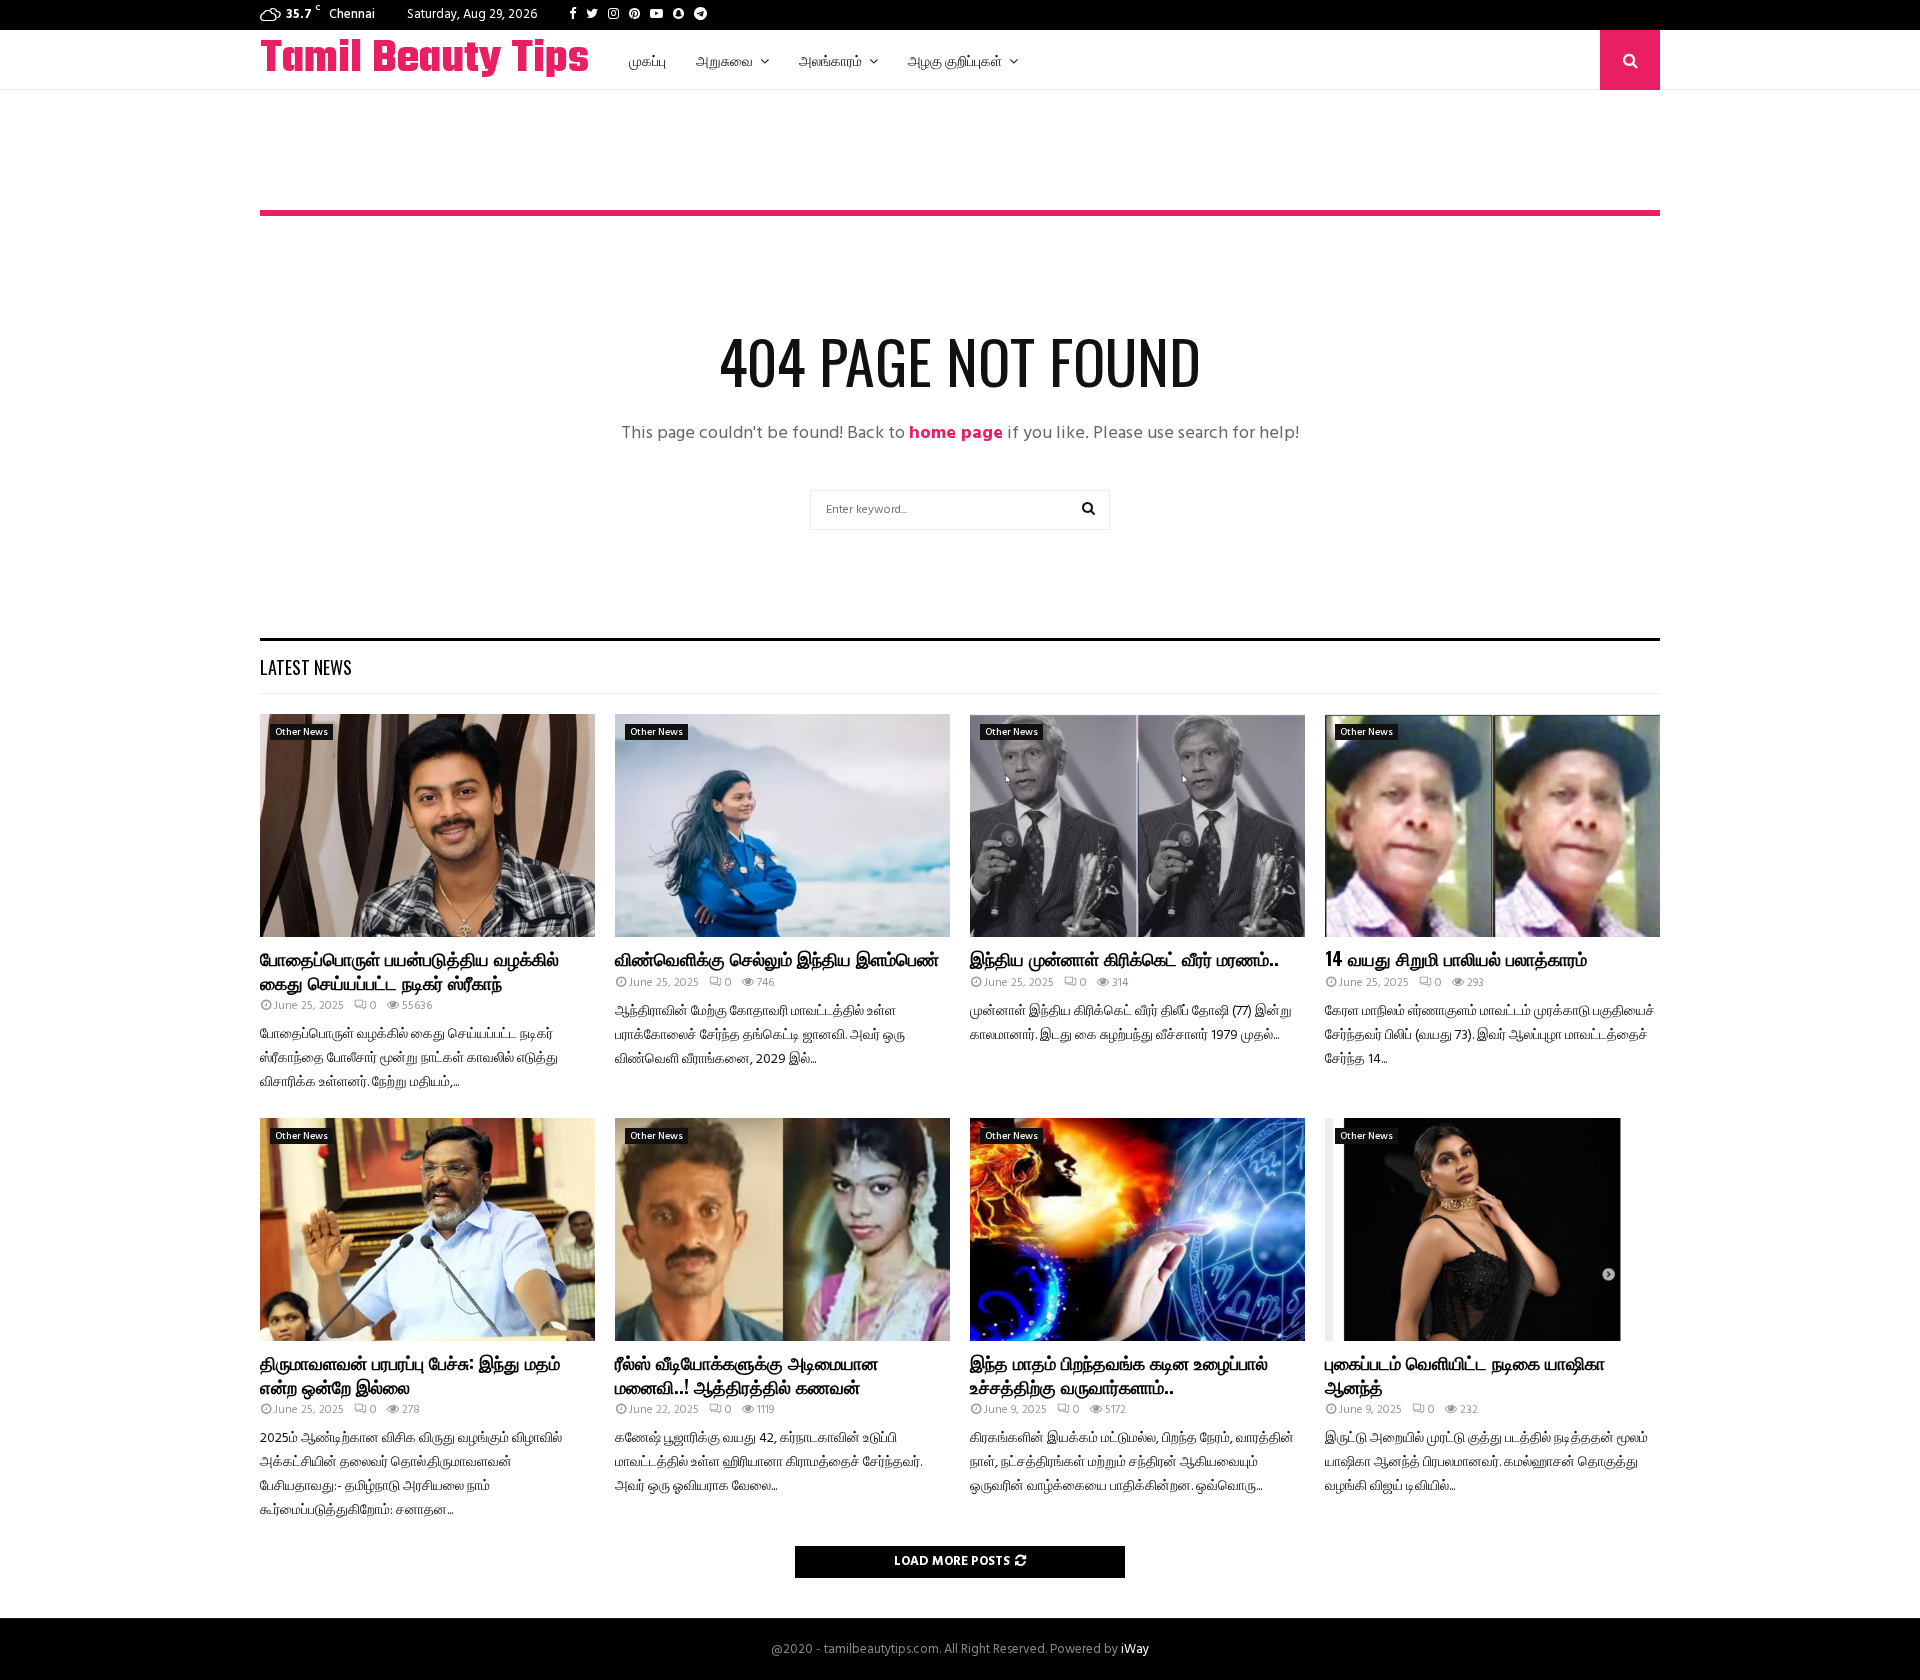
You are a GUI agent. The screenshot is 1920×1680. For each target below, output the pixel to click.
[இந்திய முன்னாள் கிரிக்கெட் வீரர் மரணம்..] (1137, 825)
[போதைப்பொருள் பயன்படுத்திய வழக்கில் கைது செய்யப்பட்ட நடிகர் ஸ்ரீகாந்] (427, 825)
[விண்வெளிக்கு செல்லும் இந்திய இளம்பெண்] (782, 825)
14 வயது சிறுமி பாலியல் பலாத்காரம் (1456, 958)
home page (956, 433)
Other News (301, 732)
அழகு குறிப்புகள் (955, 59)
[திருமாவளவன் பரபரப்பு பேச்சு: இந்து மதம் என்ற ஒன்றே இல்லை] (427, 1229)
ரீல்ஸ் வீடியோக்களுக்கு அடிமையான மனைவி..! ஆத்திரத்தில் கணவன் (746, 1373)
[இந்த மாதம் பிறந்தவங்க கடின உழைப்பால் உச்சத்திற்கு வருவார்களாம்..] (1137, 1229)
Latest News (306, 667)
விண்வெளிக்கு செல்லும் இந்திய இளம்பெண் (777, 958)
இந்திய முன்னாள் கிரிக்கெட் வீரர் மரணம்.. (1124, 958)
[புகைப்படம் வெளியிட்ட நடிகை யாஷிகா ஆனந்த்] (1492, 1229)
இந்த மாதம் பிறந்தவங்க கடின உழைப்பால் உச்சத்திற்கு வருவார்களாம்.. (1119, 1373)
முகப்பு (647, 59)
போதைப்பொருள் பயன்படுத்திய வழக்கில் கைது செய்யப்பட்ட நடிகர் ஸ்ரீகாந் (409, 969)
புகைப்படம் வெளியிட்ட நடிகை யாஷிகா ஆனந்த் (1465, 1373)
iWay (1135, 1649)
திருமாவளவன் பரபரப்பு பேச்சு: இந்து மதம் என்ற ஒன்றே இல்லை (410, 1373)
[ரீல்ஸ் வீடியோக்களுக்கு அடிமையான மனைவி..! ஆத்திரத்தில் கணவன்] (782, 1229)
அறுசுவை (724, 59)
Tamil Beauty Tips (424, 60)
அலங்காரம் (830, 59)
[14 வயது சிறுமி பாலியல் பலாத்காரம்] (1492, 825)
